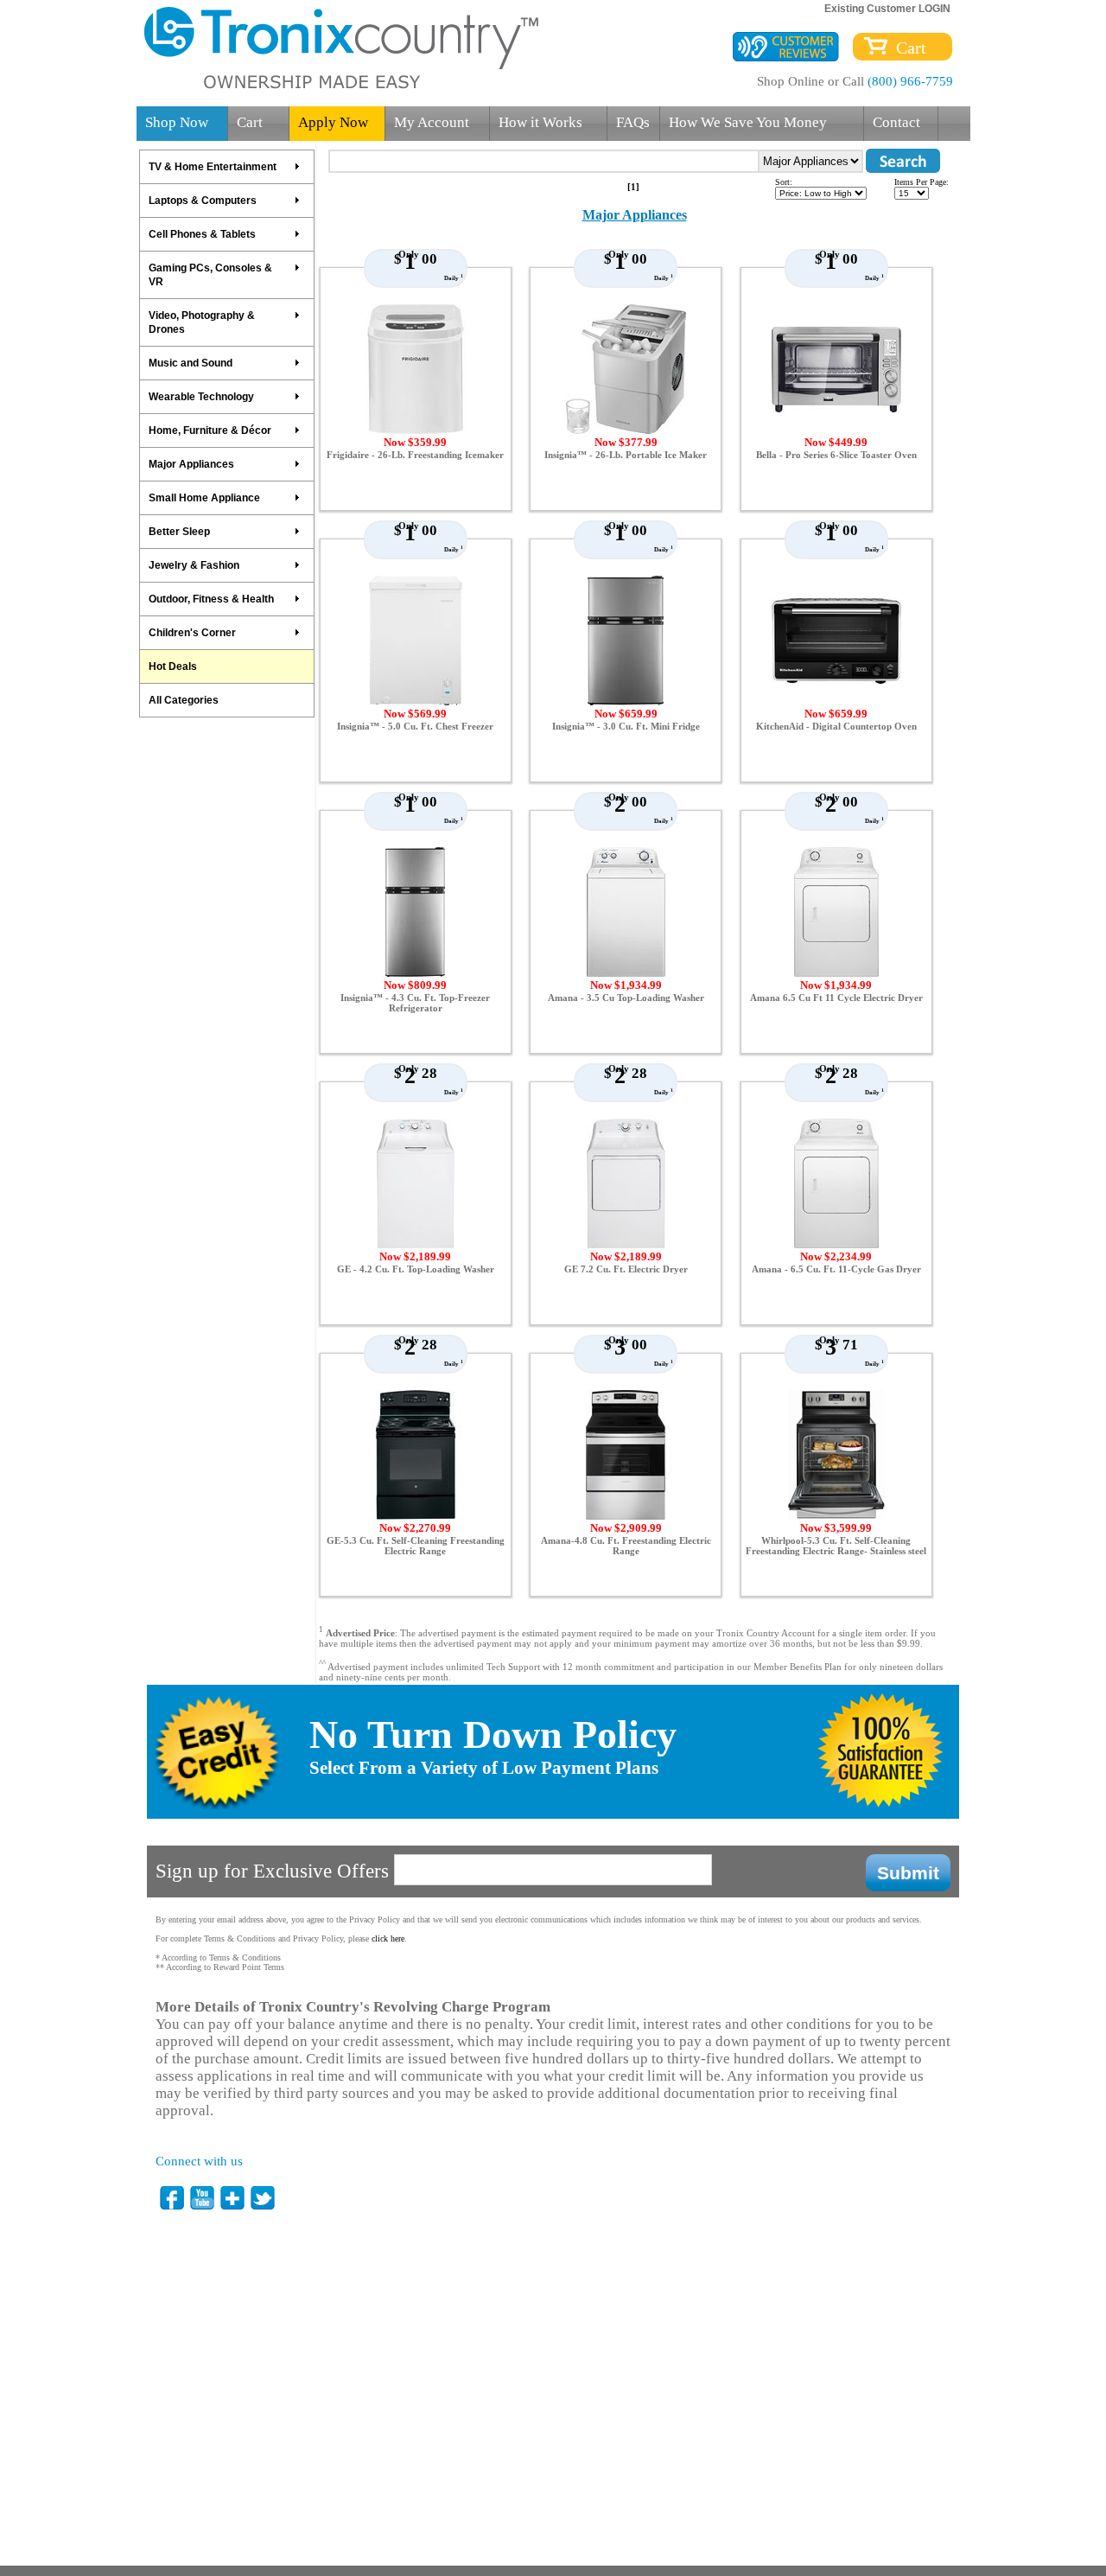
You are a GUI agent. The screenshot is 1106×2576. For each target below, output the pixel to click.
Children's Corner (192, 633)
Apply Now (333, 122)
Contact (896, 122)
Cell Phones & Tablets (202, 234)
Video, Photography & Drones (202, 322)
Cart (907, 48)
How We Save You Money (748, 122)
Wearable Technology (201, 397)
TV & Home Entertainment (213, 167)
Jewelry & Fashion (194, 565)
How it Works (540, 122)
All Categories (184, 700)
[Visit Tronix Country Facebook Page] (173, 2198)
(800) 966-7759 (910, 81)
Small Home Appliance (204, 498)
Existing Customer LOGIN (887, 9)
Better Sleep (179, 532)
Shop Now (177, 122)
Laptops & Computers (203, 201)
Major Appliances (191, 464)
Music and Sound (191, 363)
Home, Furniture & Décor (210, 430)
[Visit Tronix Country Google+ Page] (233, 2198)
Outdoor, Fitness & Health (211, 599)
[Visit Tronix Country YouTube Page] (203, 2198)
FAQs (633, 122)
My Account (432, 122)
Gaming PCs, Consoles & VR (210, 275)
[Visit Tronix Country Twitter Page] (264, 2198)
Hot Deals (173, 666)
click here (388, 1938)
